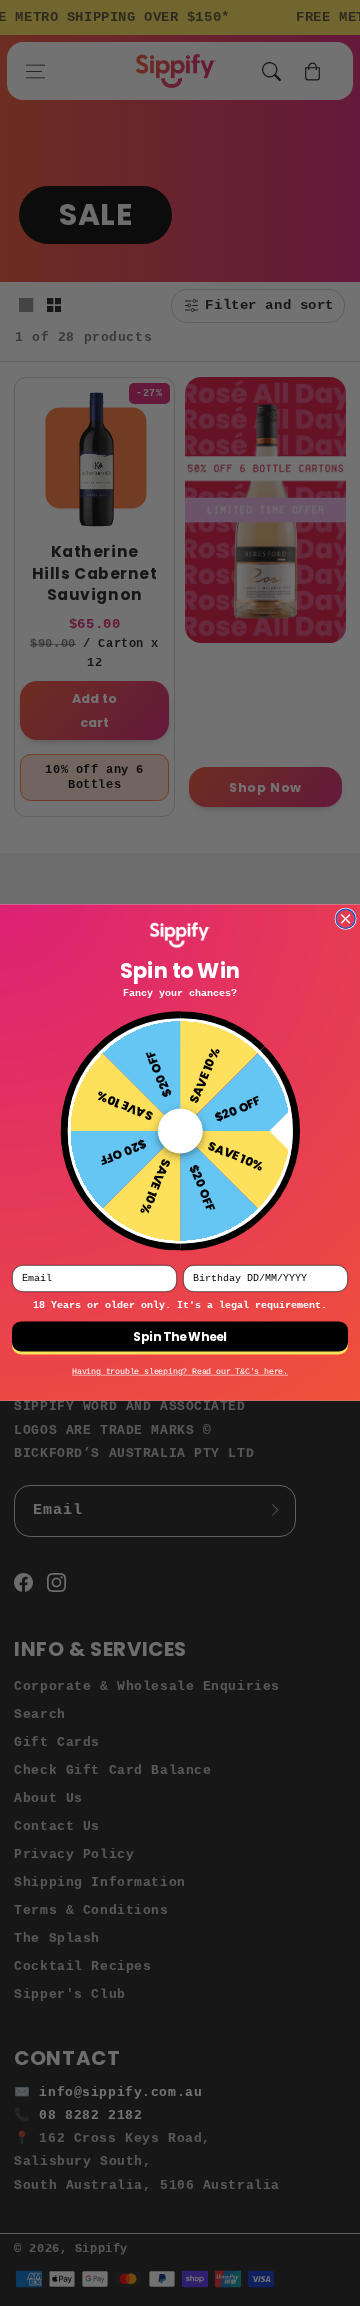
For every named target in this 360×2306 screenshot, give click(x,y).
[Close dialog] (345, 919)
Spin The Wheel (180, 1337)
